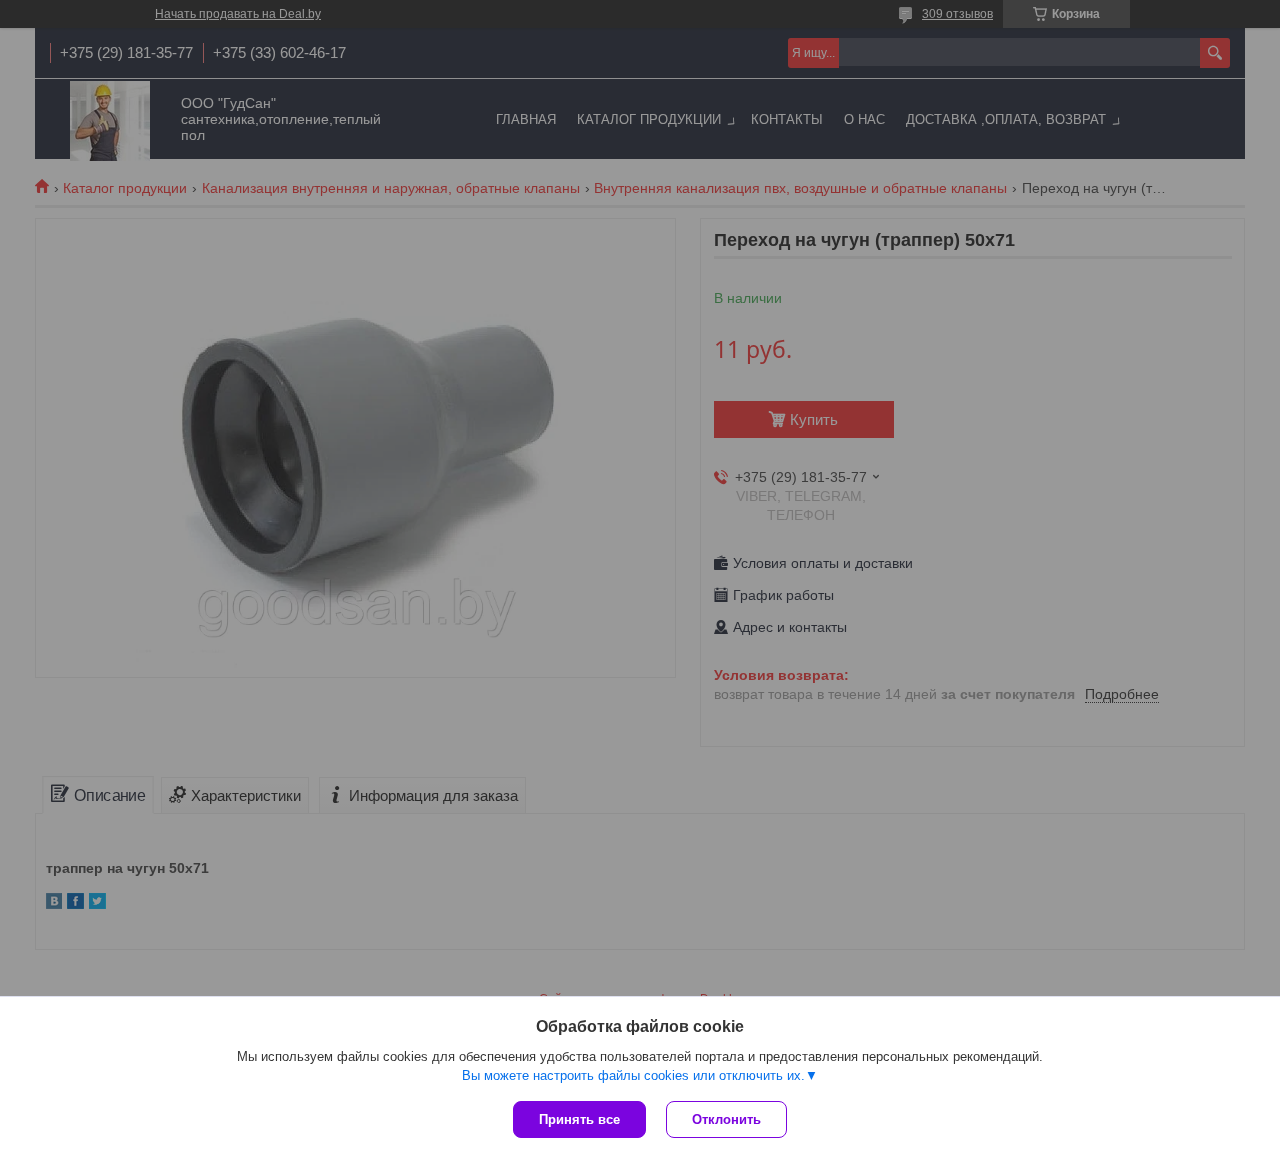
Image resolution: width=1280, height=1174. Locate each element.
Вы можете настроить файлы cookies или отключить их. (633, 1075)
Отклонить (726, 1119)
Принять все (579, 1119)
